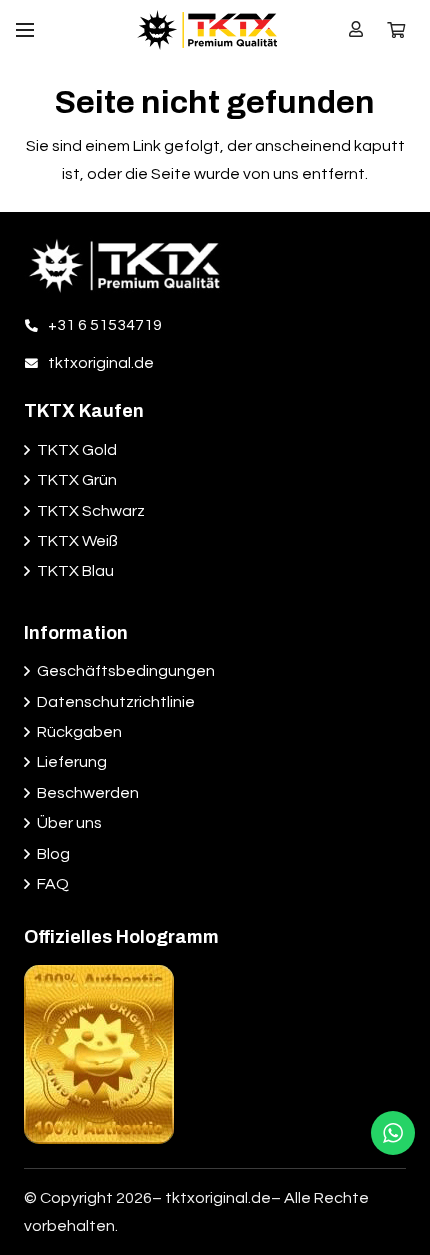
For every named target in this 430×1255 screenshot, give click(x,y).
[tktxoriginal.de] (36, 363)
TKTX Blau (75, 571)
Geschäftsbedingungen (126, 671)
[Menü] (25, 30)
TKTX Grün (77, 480)
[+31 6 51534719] (36, 325)
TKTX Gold (77, 450)
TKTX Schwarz (91, 511)
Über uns (69, 823)
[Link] (207, 30)
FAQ (53, 884)
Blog (53, 854)
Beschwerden (88, 793)
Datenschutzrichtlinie (116, 702)
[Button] (356, 29)
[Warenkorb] (396, 30)
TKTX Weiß (77, 541)
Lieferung (72, 762)
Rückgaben (79, 732)
